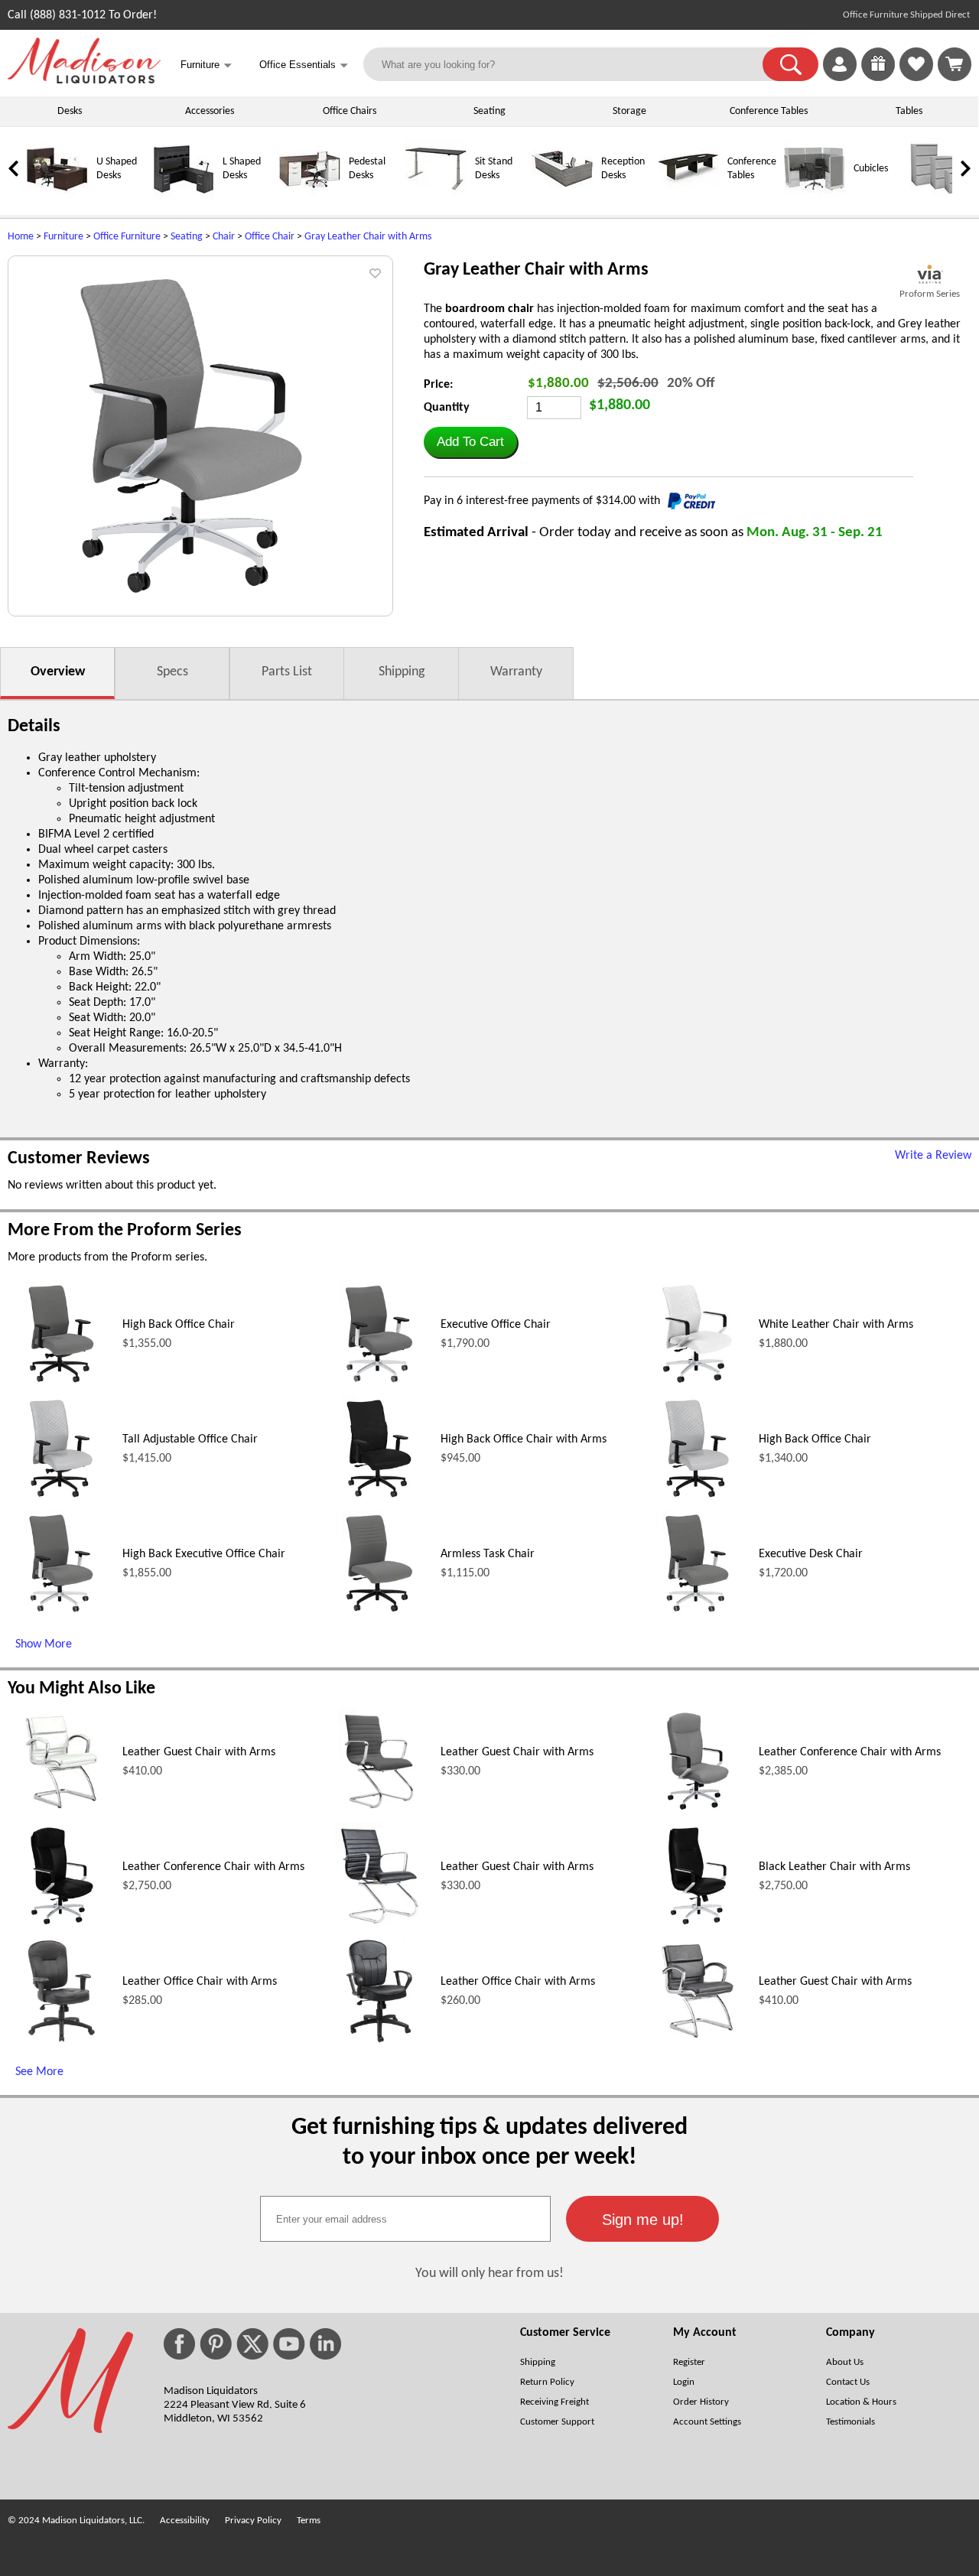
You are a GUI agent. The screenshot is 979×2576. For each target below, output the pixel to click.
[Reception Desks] (562, 197)
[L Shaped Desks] (184, 197)
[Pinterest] (216, 2344)
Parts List (287, 672)
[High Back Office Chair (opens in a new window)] (61, 1384)
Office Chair (270, 237)
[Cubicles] (815, 197)
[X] (252, 2344)
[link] (955, 64)
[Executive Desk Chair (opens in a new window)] (697, 1614)
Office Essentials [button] (304, 65)
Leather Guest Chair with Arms (199, 1752)
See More (39, 2072)
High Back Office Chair (179, 1325)
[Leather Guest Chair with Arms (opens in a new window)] (61, 1812)
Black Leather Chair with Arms (834, 1867)
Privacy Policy (253, 2521)
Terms (309, 2521)
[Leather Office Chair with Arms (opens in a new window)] (61, 2041)
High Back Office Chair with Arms (524, 1439)
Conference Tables (769, 111)
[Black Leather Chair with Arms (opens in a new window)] (697, 1927)
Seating (489, 111)
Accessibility (185, 2521)
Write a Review (933, 1156)
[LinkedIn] (325, 2344)
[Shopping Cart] (955, 64)
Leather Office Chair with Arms (200, 1982)
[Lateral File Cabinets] (941, 197)
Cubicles (871, 169)
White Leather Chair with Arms (836, 1325)
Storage (629, 111)
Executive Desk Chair (811, 1554)
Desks (70, 111)
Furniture (63, 237)
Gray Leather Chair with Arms (368, 237)
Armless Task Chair (488, 1554)
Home (21, 237)
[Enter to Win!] (878, 78)
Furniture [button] (206, 65)
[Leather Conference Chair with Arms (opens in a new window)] (697, 1812)
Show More (44, 1644)
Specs (172, 672)
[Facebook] (179, 2344)
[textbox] (405, 2219)
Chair (224, 237)
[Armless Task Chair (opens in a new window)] (379, 1614)
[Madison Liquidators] (84, 80)
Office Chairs (350, 111)
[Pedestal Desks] (310, 197)
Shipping (402, 672)
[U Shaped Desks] (57, 197)
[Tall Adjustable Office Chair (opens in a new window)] (61, 1499)
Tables (909, 111)
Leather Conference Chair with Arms (850, 1752)
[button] (790, 64)
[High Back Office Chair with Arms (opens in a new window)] (379, 1499)
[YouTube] (289, 2344)
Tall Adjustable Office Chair (190, 1439)
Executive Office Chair (496, 1325)
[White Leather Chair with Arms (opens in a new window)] (697, 1384)
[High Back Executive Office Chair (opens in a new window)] (61, 1614)
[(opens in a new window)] (930, 274)
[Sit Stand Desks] (436, 197)
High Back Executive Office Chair (204, 1554)
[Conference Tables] (688, 197)
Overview (58, 672)
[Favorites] (916, 78)
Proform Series (930, 294)
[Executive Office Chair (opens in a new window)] (379, 1384)
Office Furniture (127, 237)
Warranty (516, 672)
